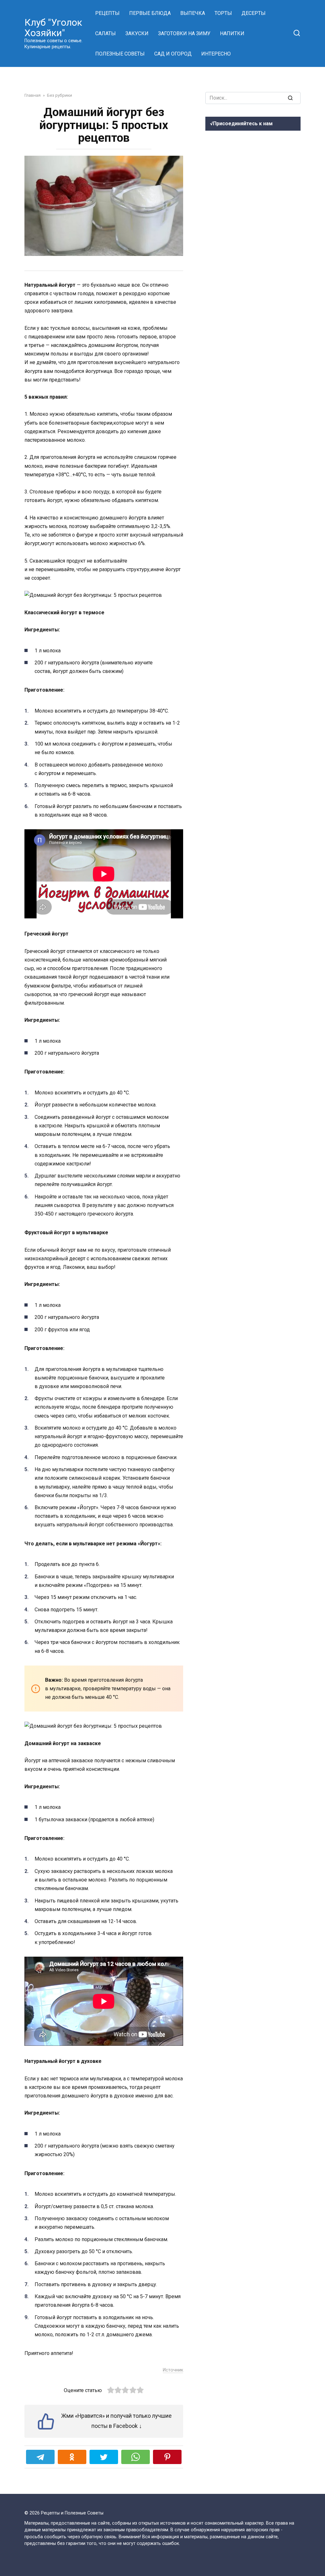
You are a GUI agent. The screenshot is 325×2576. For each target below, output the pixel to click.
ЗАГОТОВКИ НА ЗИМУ (184, 33)
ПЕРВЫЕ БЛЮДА (150, 13)
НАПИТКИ (232, 33)
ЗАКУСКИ (137, 33)
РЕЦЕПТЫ (107, 13)
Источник (173, 2370)
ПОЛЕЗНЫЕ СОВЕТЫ (120, 54)
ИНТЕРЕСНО (216, 54)
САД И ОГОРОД (173, 54)
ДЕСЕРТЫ (254, 13)
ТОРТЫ (223, 13)
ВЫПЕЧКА (193, 13)
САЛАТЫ (106, 33)
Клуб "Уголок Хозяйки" (53, 28)
